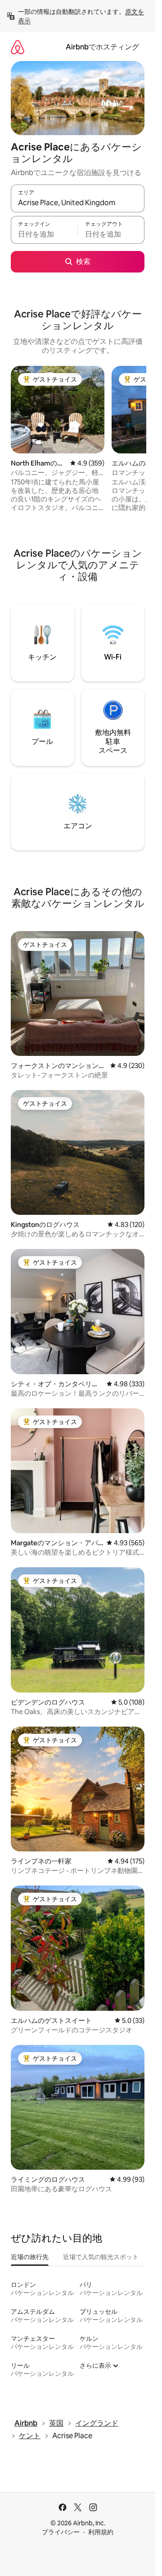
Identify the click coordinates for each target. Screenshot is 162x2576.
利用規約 (101, 2532)
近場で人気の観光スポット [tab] (101, 2257)
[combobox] (78, 202)
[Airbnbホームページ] (18, 47)
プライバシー (61, 2532)
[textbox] (44, 234)
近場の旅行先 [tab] (30, 2257)
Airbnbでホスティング (102, 47)
